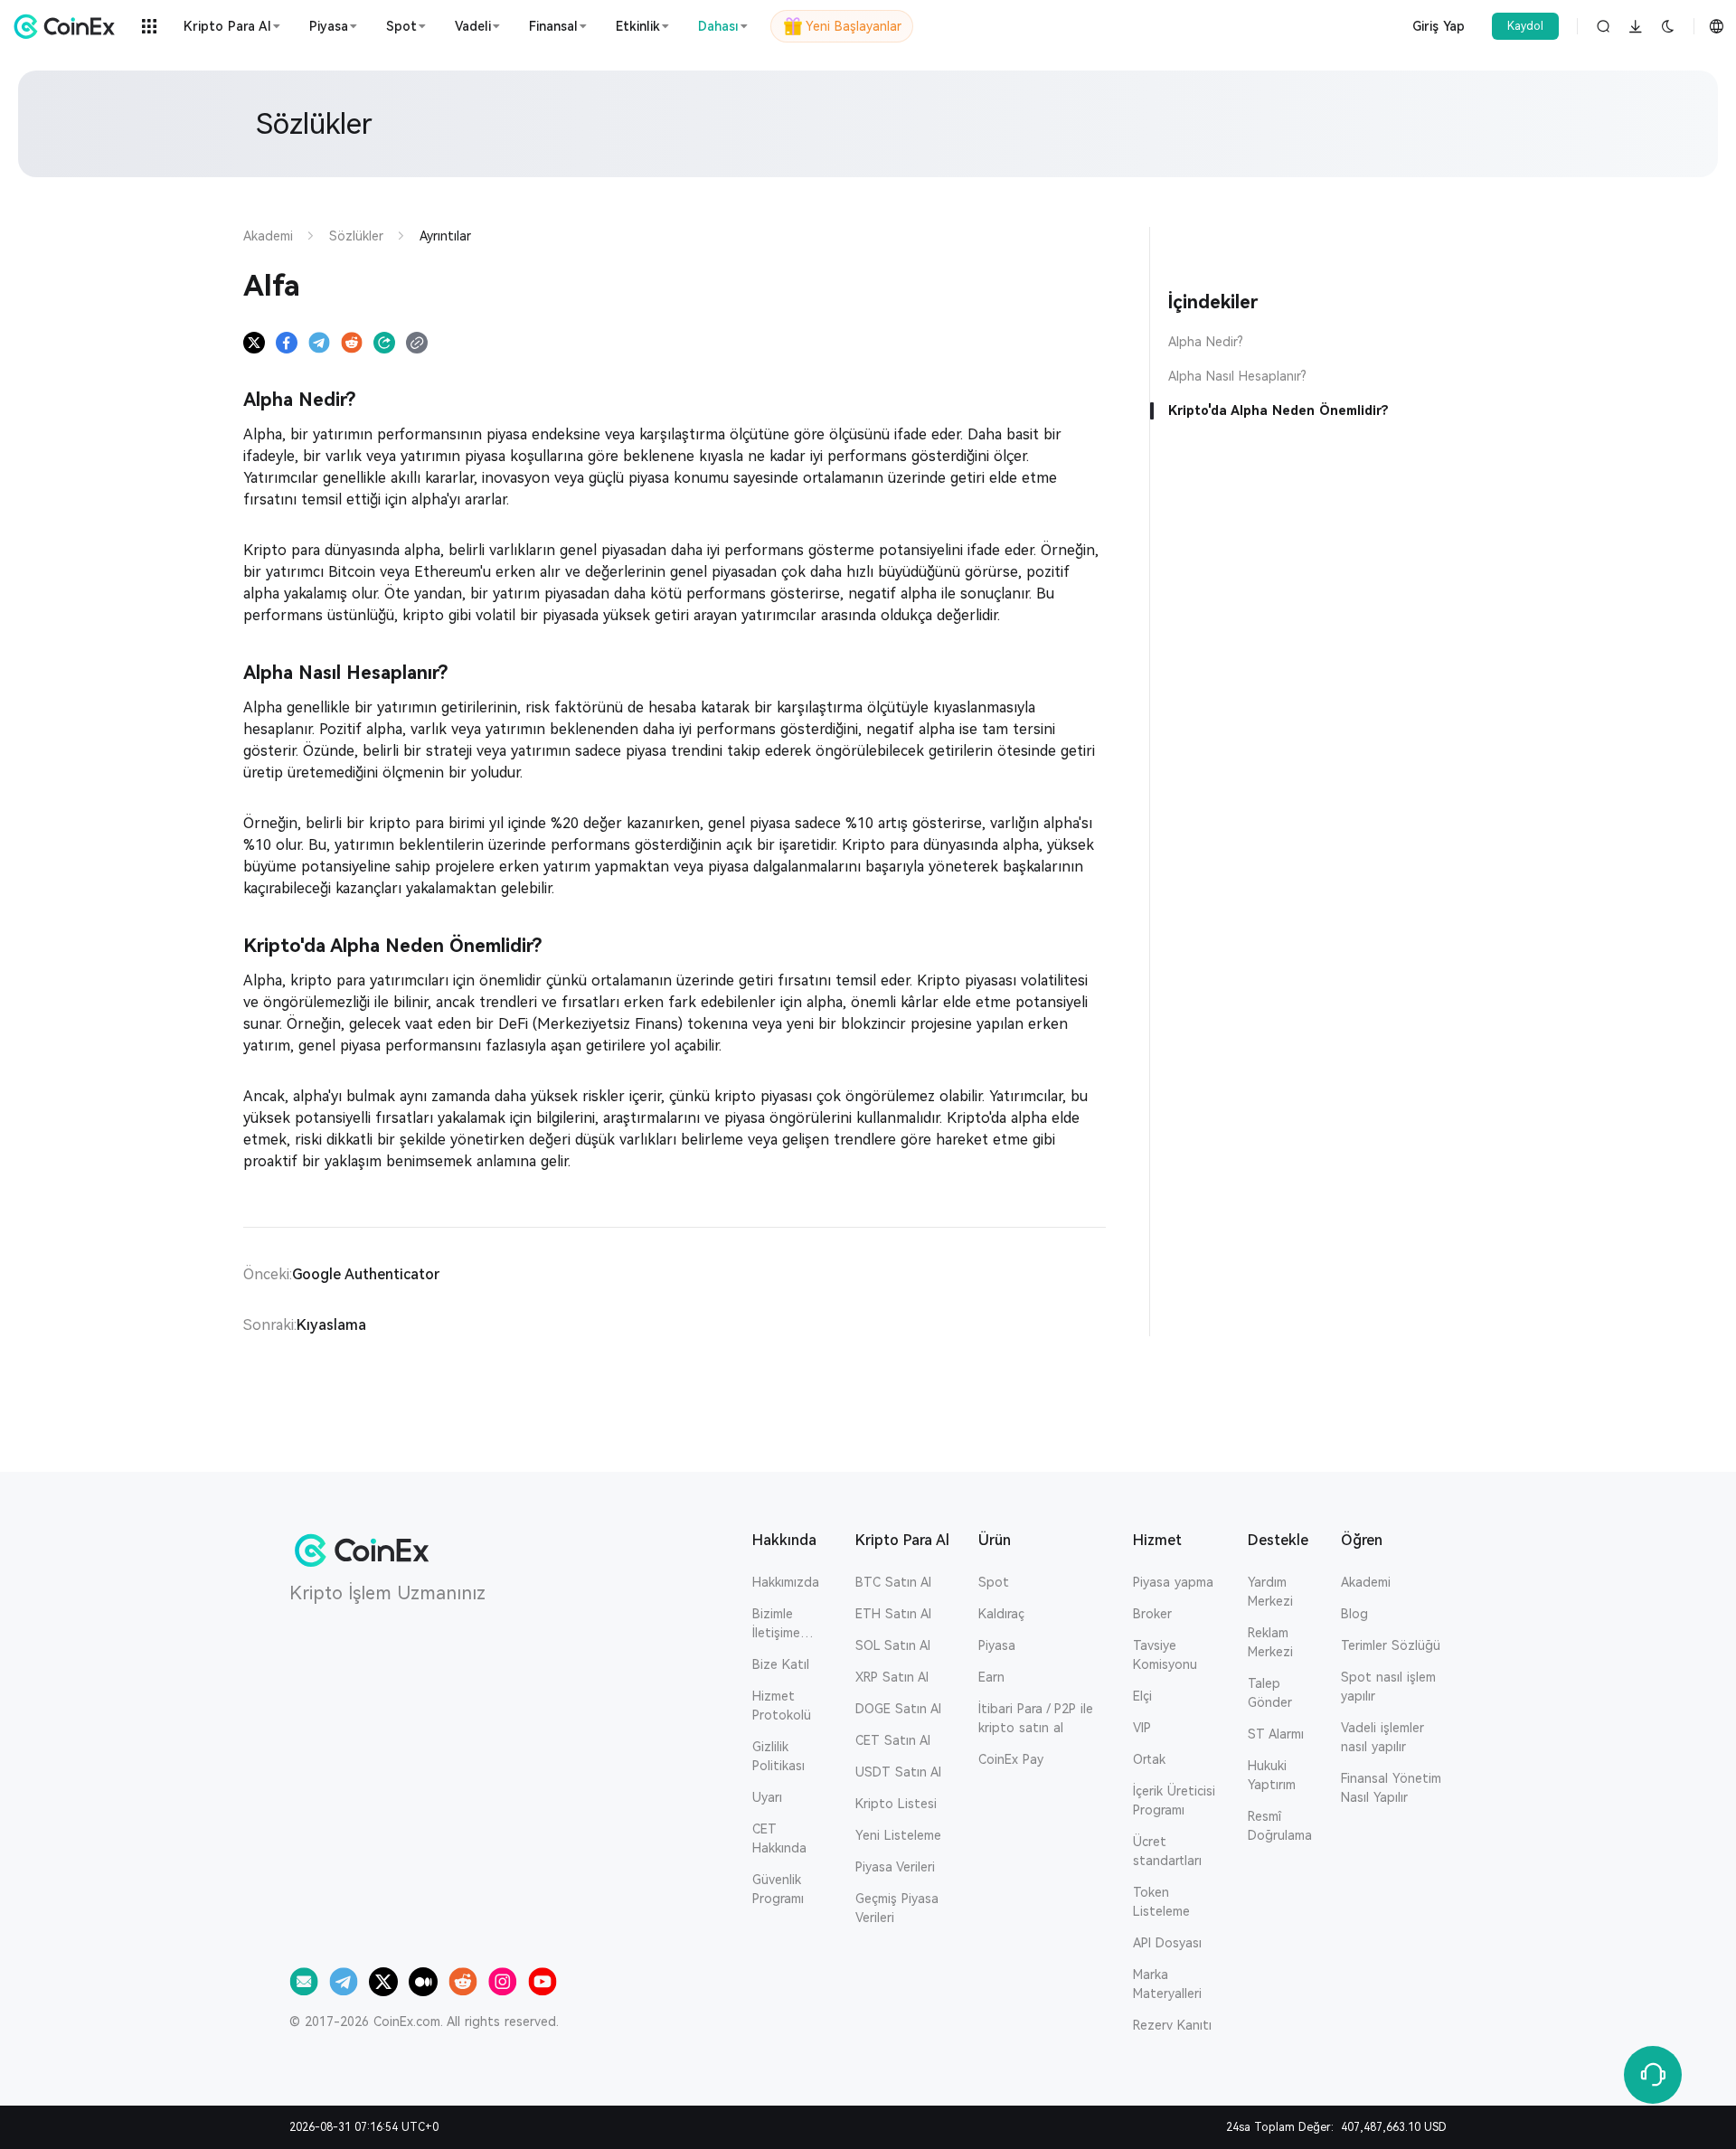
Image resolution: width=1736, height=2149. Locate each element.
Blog (1354, 1614)
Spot (994, 1582)
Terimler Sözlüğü (1391, 1645)
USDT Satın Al (898, 1772)
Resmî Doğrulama (1280, 1826)
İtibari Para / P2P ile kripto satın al (1036, 1718)
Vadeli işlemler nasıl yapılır (1382, 1737)
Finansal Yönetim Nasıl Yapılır (1391, 1788)
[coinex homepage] (69, 26)
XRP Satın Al (892, 1677)
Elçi (1142, 1696)
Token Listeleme (1161, 1902)
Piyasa (997, 1645)
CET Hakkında (779, 1838)
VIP (1142, 1728)
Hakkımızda (786, 1582)
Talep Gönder (1270, 1693)
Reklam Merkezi (1270, 1642)
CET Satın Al (893, 1740)
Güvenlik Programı (778, 1889)
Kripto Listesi (896, 1804)
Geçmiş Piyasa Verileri (897, 1908)
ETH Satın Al (893, 1614)
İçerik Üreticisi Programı (1174, 1800)
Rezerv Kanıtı (1172, 2025)
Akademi (1366, 1582)
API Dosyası (1167, 1943)
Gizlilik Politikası (778, 1756)
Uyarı (767, 1797)
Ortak (1149, 1759)
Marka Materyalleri (1167, 1984)
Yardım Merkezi (1270, 1592)
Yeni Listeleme (898, 1835)
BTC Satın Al (893, 1582)
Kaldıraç (1001, 1614)
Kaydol (1525, 26)
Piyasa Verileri (895, 1867)
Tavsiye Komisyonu (1165, 1655)
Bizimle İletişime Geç (776, 1625)
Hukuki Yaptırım (1272, 1775)
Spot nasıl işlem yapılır (1388, 1687)
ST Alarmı (1276, 1734)
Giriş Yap (1439, 26)
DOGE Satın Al (898, 1709)
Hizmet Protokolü (782, 1706)
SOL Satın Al (893, 1645)
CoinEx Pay (1011, 1759)
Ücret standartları (1167, 1851)
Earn (991, 1677)
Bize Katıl (781, 1664)
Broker (1152, 1614)
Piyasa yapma (1173, 1582)
